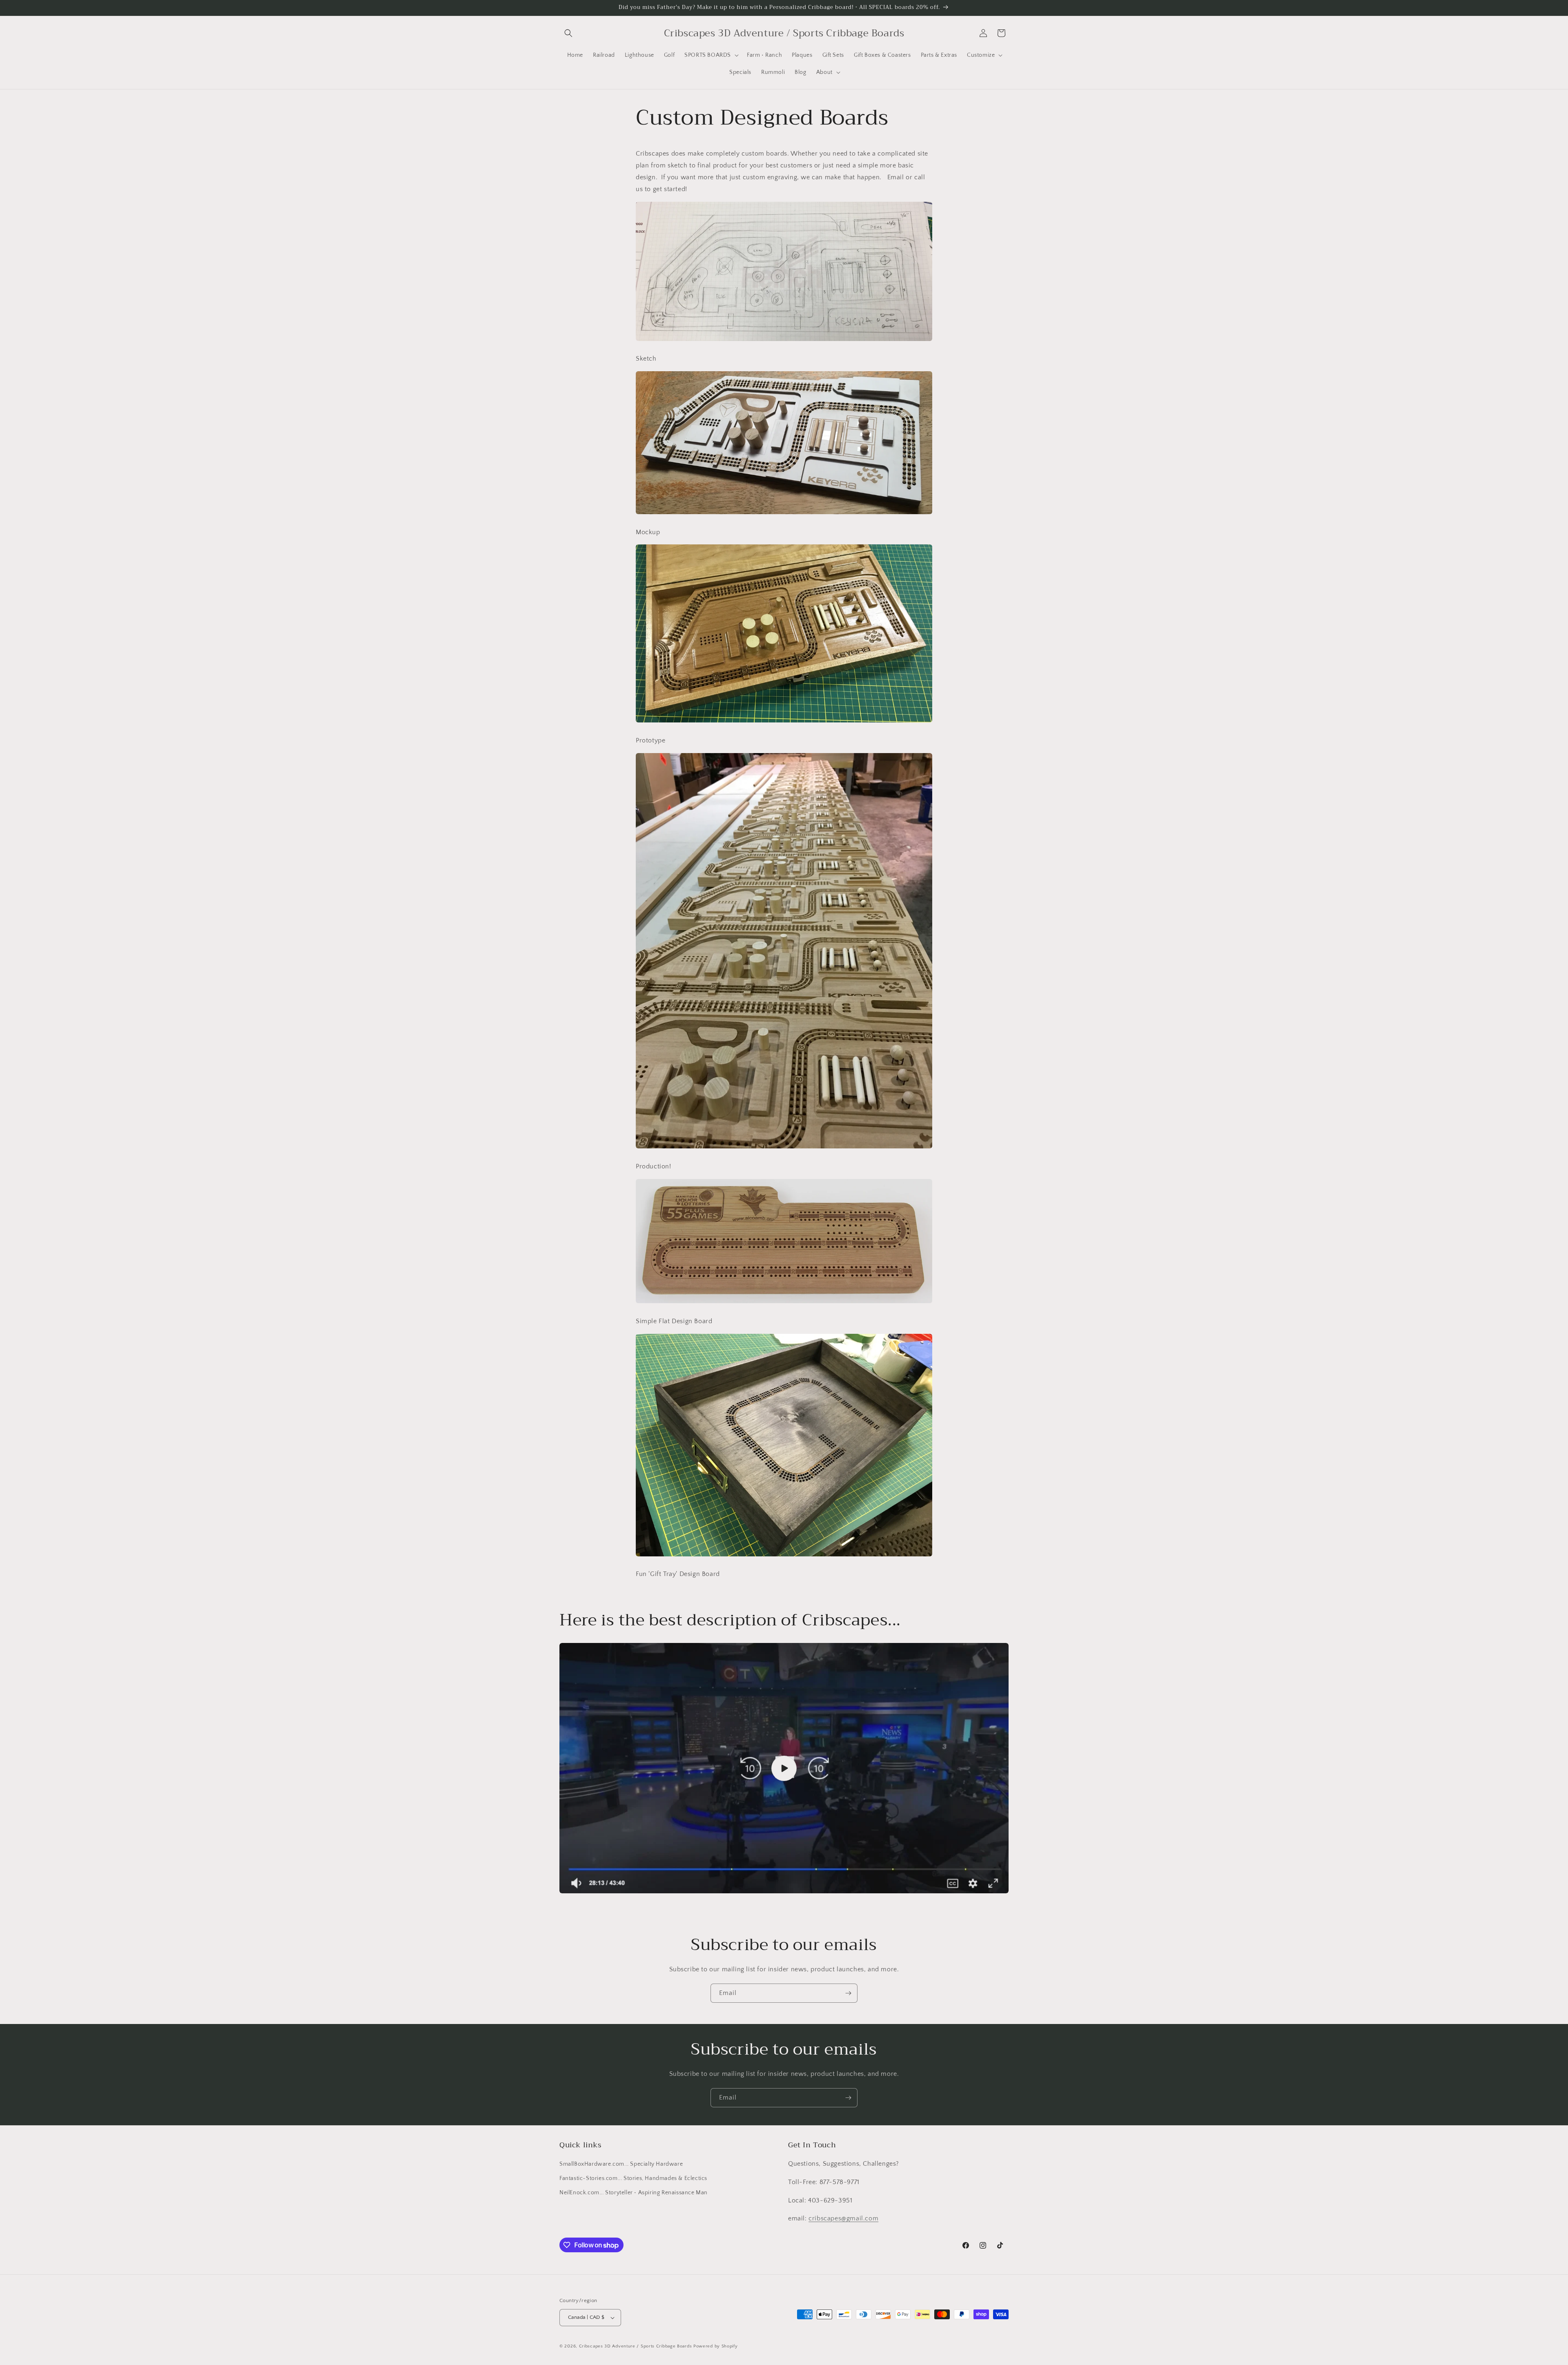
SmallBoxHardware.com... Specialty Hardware (621, 2164)
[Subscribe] (848, 1993)
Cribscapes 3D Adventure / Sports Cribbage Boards (636, 2346)
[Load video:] (784, 1768)
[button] (568, 33)
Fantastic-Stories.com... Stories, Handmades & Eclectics (633, 2178)
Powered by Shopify (716, 2346)
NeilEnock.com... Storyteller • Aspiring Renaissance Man (634, 2193)
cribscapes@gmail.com (843, 2218)
